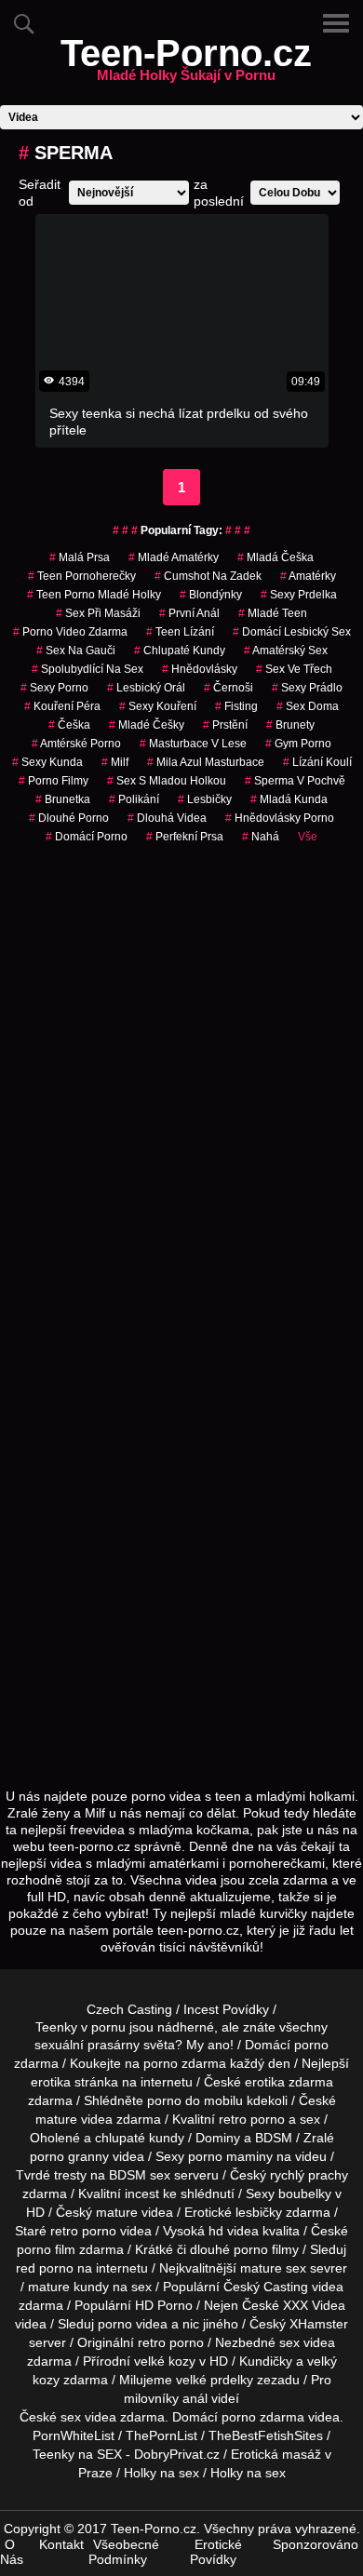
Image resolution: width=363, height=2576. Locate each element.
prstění (225, 725)
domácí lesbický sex (292, 632)
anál (195, 2398)
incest (142, 2194)
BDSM (274, 2138)
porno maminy (230, 2156)
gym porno (298, 744)
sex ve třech (294, 669)
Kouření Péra (62, 706)
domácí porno (87, 837)
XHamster (319, 2324)
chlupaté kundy (140, 2138)
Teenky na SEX (77, 2454)
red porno (45, 2268)
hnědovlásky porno (280, 818)
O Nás (12, 2552)
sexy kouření (158, 706)
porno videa (133, 2324)
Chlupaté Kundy (180, 651)
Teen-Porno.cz (186, 64)
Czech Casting (129, 2009)
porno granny (69, 2156)
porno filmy (266, 2249)
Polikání (134, 799)
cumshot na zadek (208, 576)
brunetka (63, 799)
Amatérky (308, 576)
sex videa (88, 2417)
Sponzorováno (316, 2544)
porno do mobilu (195, 2100)
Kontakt (61, 2544)
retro (152, 2342)
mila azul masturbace (206, 762)
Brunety (290, 725)
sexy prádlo (307, 688)
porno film (46, 2249)
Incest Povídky (226, 2009)
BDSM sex (140, 2175)
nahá (261, 837)
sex (289, 2342)
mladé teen (273, 613)
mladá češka (276, 557)
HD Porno (164, 2305)
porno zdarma (185, 2063)
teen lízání (180, 632)
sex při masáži (98, 613)
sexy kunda (47, 762)
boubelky (305, 2194)
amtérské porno (76, 744)
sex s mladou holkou (167, 781)
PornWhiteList (74, 2435)
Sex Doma (308, 706)
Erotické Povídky (216, 2552)
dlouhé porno (69, 818)
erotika (51, 2082)
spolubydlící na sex (87, 669)
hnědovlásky (200, 669)
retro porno (252, 2119)
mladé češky (147, 725)
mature (56, 2119)
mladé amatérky (174, 557)
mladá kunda (289, 799)
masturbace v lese (193, 744)
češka (69, 725)
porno (311, 2045)
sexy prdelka (299, 595)
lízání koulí (317, 762)
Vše (308, 837)
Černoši (229, 688)
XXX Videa (314, 2305)
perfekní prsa (185, 837)
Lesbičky (205, 799)
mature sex (273, 2268)
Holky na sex (161, 2473)
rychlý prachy (309, 2175)
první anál (189, 613)
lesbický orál (146, 688)
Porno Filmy (54, 781)
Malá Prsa (80, 557)
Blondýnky (211, 595)
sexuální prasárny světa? (108, 2045)
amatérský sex (286, 651)
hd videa (234, 2231)
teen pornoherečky (82, 576)
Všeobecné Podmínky (124, 2552)
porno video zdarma (70, 632)
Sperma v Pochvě (295, 781)
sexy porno (54, 688)
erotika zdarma (289, 2082)
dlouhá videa (167, 818)
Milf (115, 762)
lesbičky (259, 2212)
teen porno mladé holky (94, 595)
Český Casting (266, 2287)
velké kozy (165, 2361)
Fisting (236, 706)
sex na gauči (76, 651)
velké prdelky (215, 2380)
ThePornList (161, 2435)
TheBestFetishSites (266, 2435)
